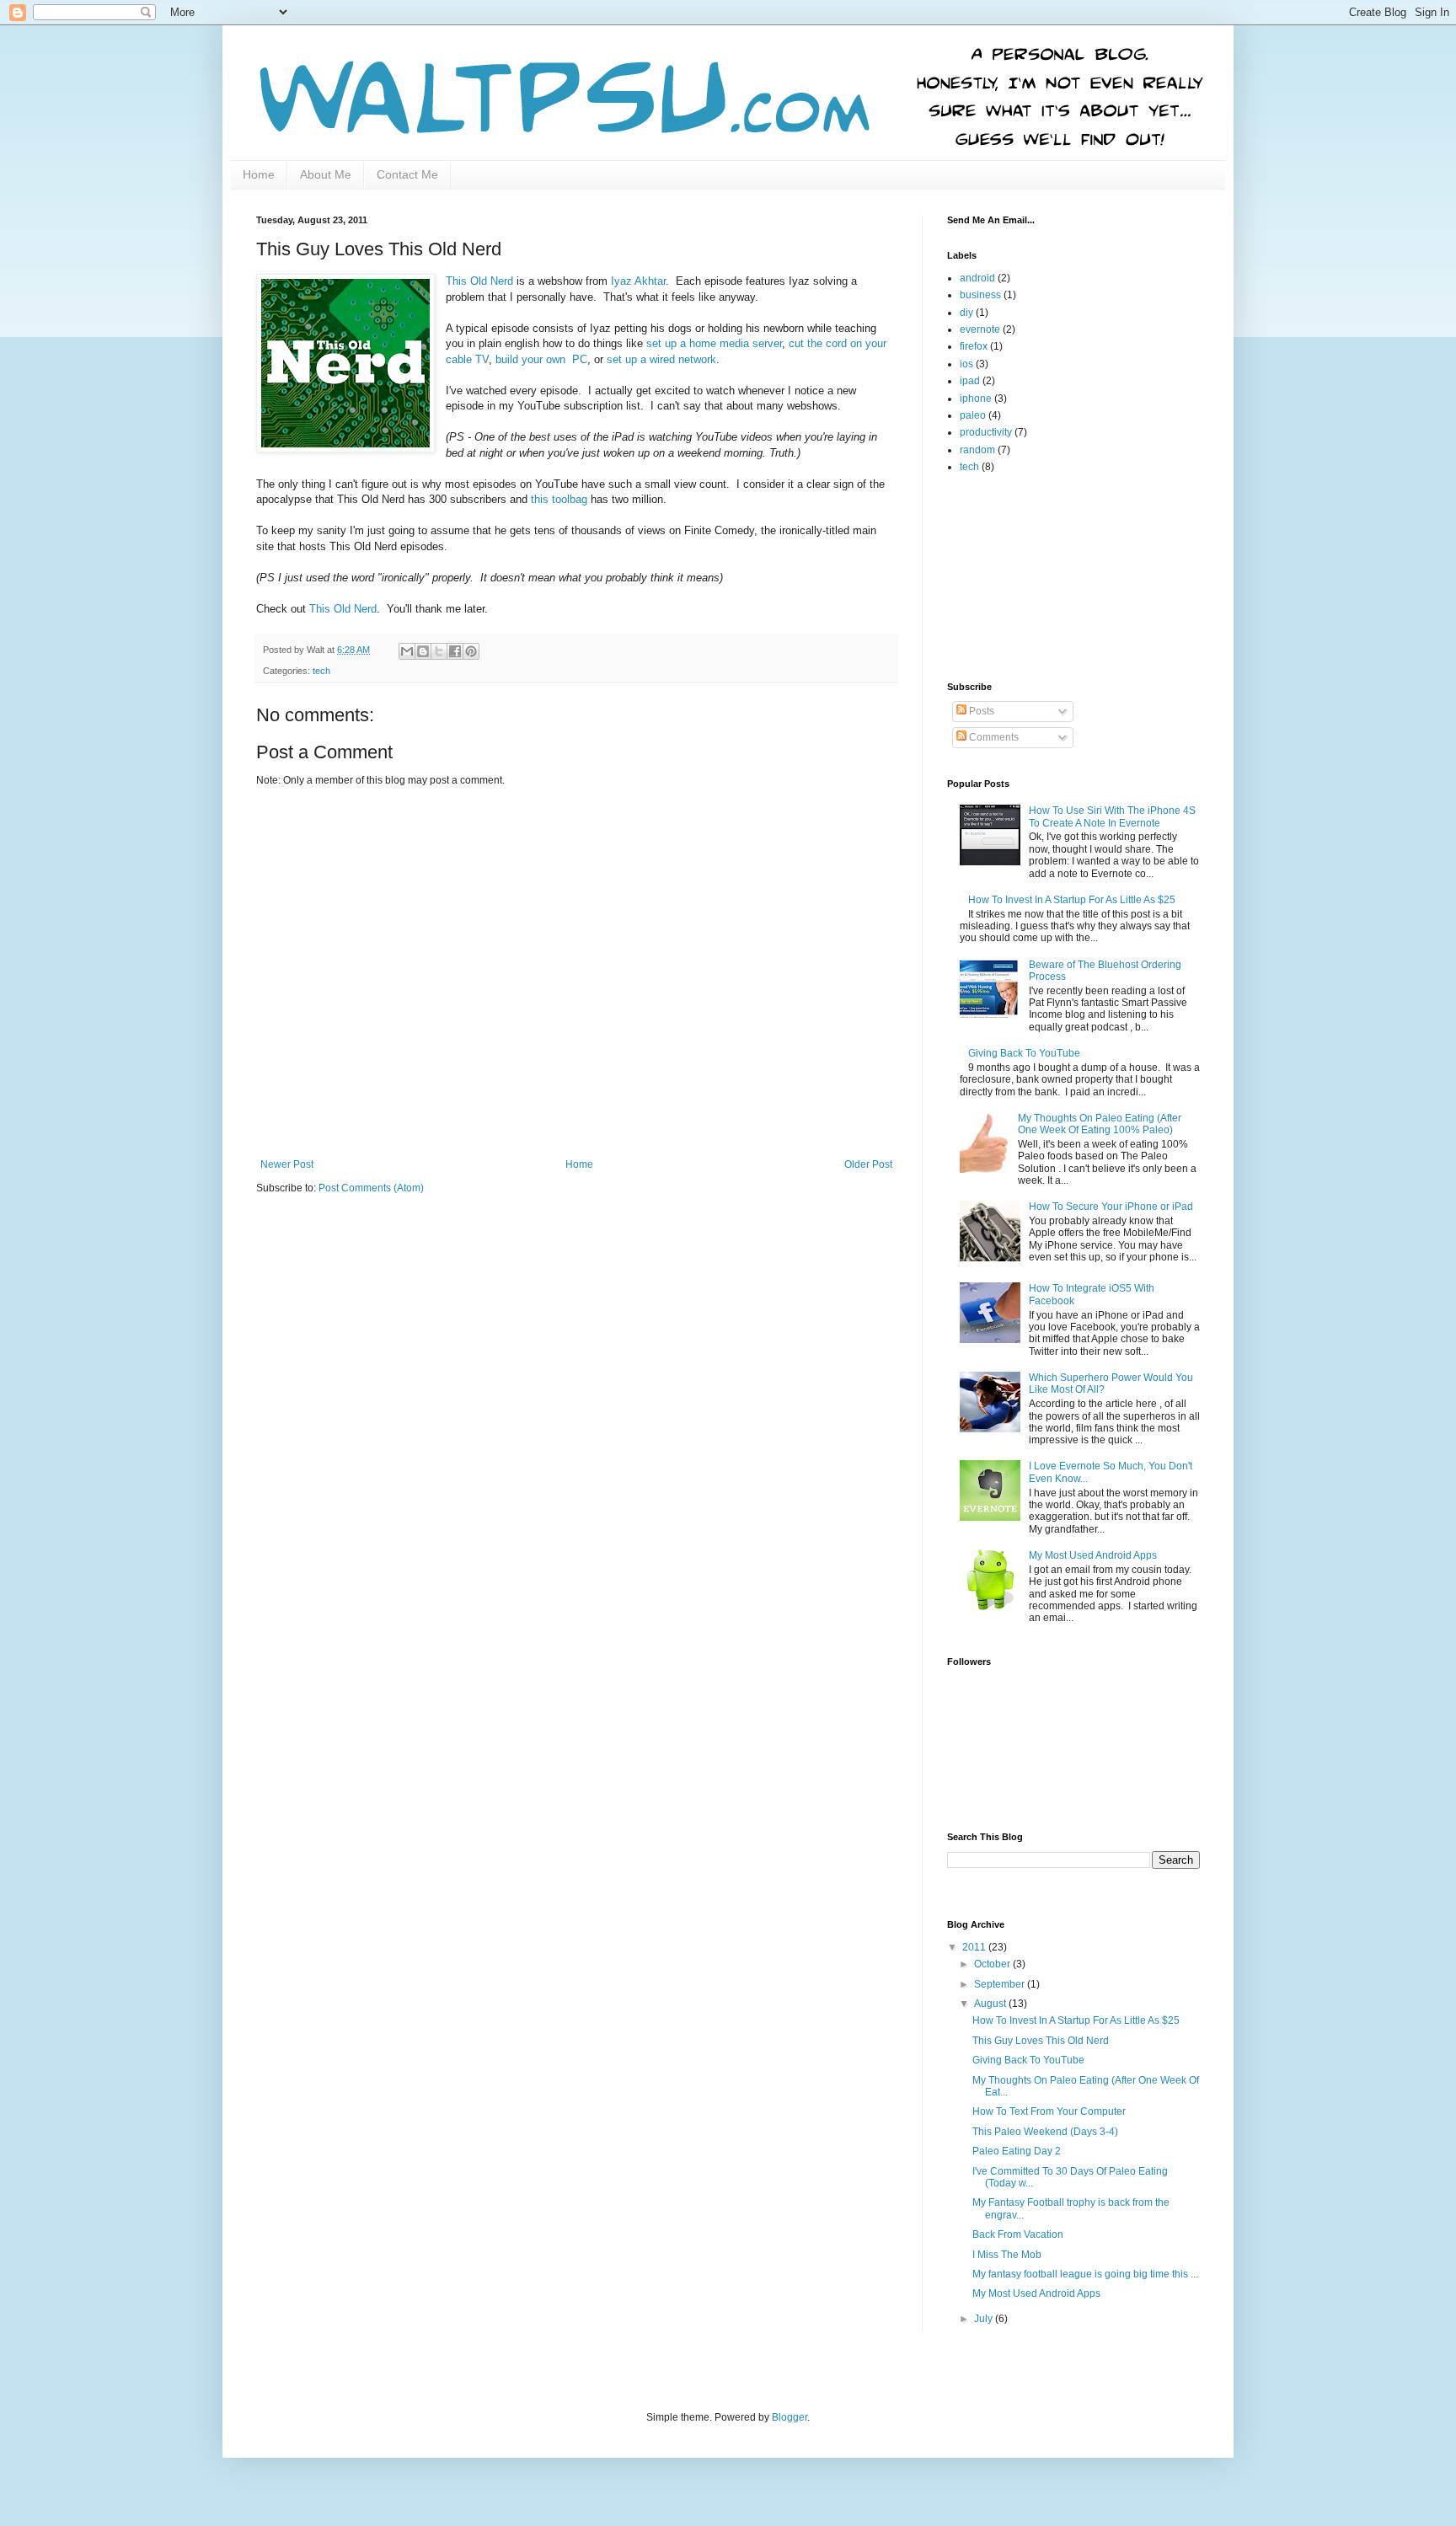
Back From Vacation (1018, 2234)
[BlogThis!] (423, 651)
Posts (980, 711)
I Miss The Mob (1007, 2255)
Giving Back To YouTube (1024, 1053)
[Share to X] (439, 651)
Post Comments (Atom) (371, 1188)
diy (966, 313)
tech (321, 671)
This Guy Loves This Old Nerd (1041, 2041)
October (993, 1964)
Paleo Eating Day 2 (1017, 2151)
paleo (973, 415)
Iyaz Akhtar (638, 281)
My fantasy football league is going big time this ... (1085, 2274)
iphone (976, 399)
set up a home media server (714, 343)
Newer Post (287, 1164)
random (977, 450)
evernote (980, 329)
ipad (970, 381)
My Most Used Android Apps (1093, 1555)
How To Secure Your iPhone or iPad (1111, 1207)
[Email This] (407, 651)
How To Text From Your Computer (1049, 2111)
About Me (326, 174)
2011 (975, 1947)
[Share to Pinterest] (471, 651)
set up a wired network (661, 359)
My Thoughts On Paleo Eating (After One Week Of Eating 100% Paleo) (1100, 1124)
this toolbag (559, 499)
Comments (993, 737)
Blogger (790, 2417)
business (980, 295)
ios (966, 364)
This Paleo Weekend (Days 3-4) (1045, 2132)
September (1001, 1984)
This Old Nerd (479, 281)
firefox (974, 346)
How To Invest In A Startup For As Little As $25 (1072, 900)
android (977, 278)
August (991, 2004)
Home (259, 174)
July (985, 2319)
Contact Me (407, 174)
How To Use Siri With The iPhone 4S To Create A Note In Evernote (1112, 816)
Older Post (868, 1164)
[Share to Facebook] (455, 651)
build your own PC (541, 359)
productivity (986, 432)
